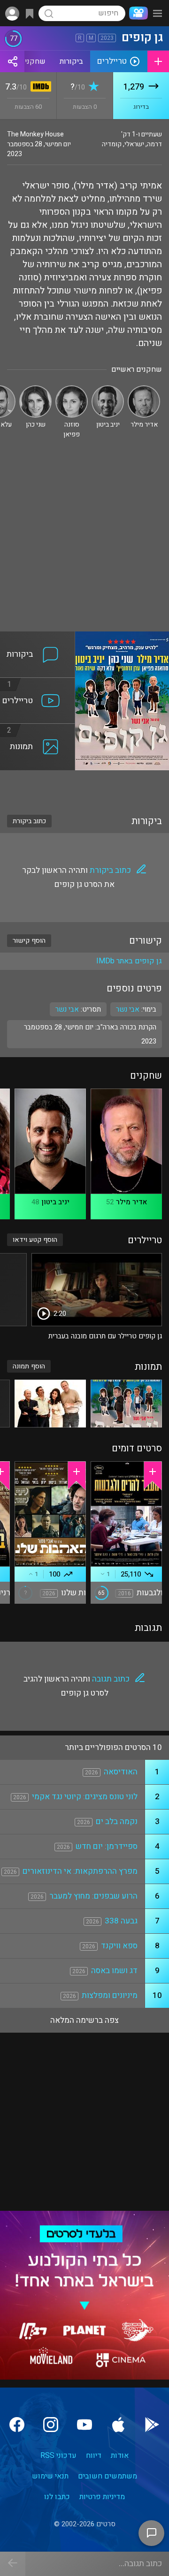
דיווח (94, 2456)
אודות (120, 2456)
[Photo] (126, 1403)
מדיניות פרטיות (102, 2497)
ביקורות (71, 61)
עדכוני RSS (58, 2456)
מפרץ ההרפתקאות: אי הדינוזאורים (80, 1871)
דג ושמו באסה (114, 1971)
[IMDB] (39, 87)
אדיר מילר (131, 1202)
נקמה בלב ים (117, 1821)
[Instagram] (51, 2425)
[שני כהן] (35, 389)
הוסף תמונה (29, 1366)
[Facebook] (17, 2425)
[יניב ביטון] (108, 389)
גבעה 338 (121, 1921)
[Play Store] (152, 2425)
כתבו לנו (57, 2497)
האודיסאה (121, 1772)
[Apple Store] (118, 2425)
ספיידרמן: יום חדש (107, 1846)
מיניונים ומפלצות (110, 1995)
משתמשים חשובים (108, 2476)
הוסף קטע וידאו (35, 1240)
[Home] (137, 13)
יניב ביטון (55, 1202)
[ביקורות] (38, 637)
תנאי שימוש (50, 2476)
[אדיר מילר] (144, 389)
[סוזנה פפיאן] (72, 389)
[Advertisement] (84, 542)
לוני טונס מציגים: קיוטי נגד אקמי (85, 1797)
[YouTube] (84, 2425)
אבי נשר (67, 1009)
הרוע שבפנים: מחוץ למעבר (93, 1896)
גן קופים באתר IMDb (129, 961)
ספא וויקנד (119, 1946)
